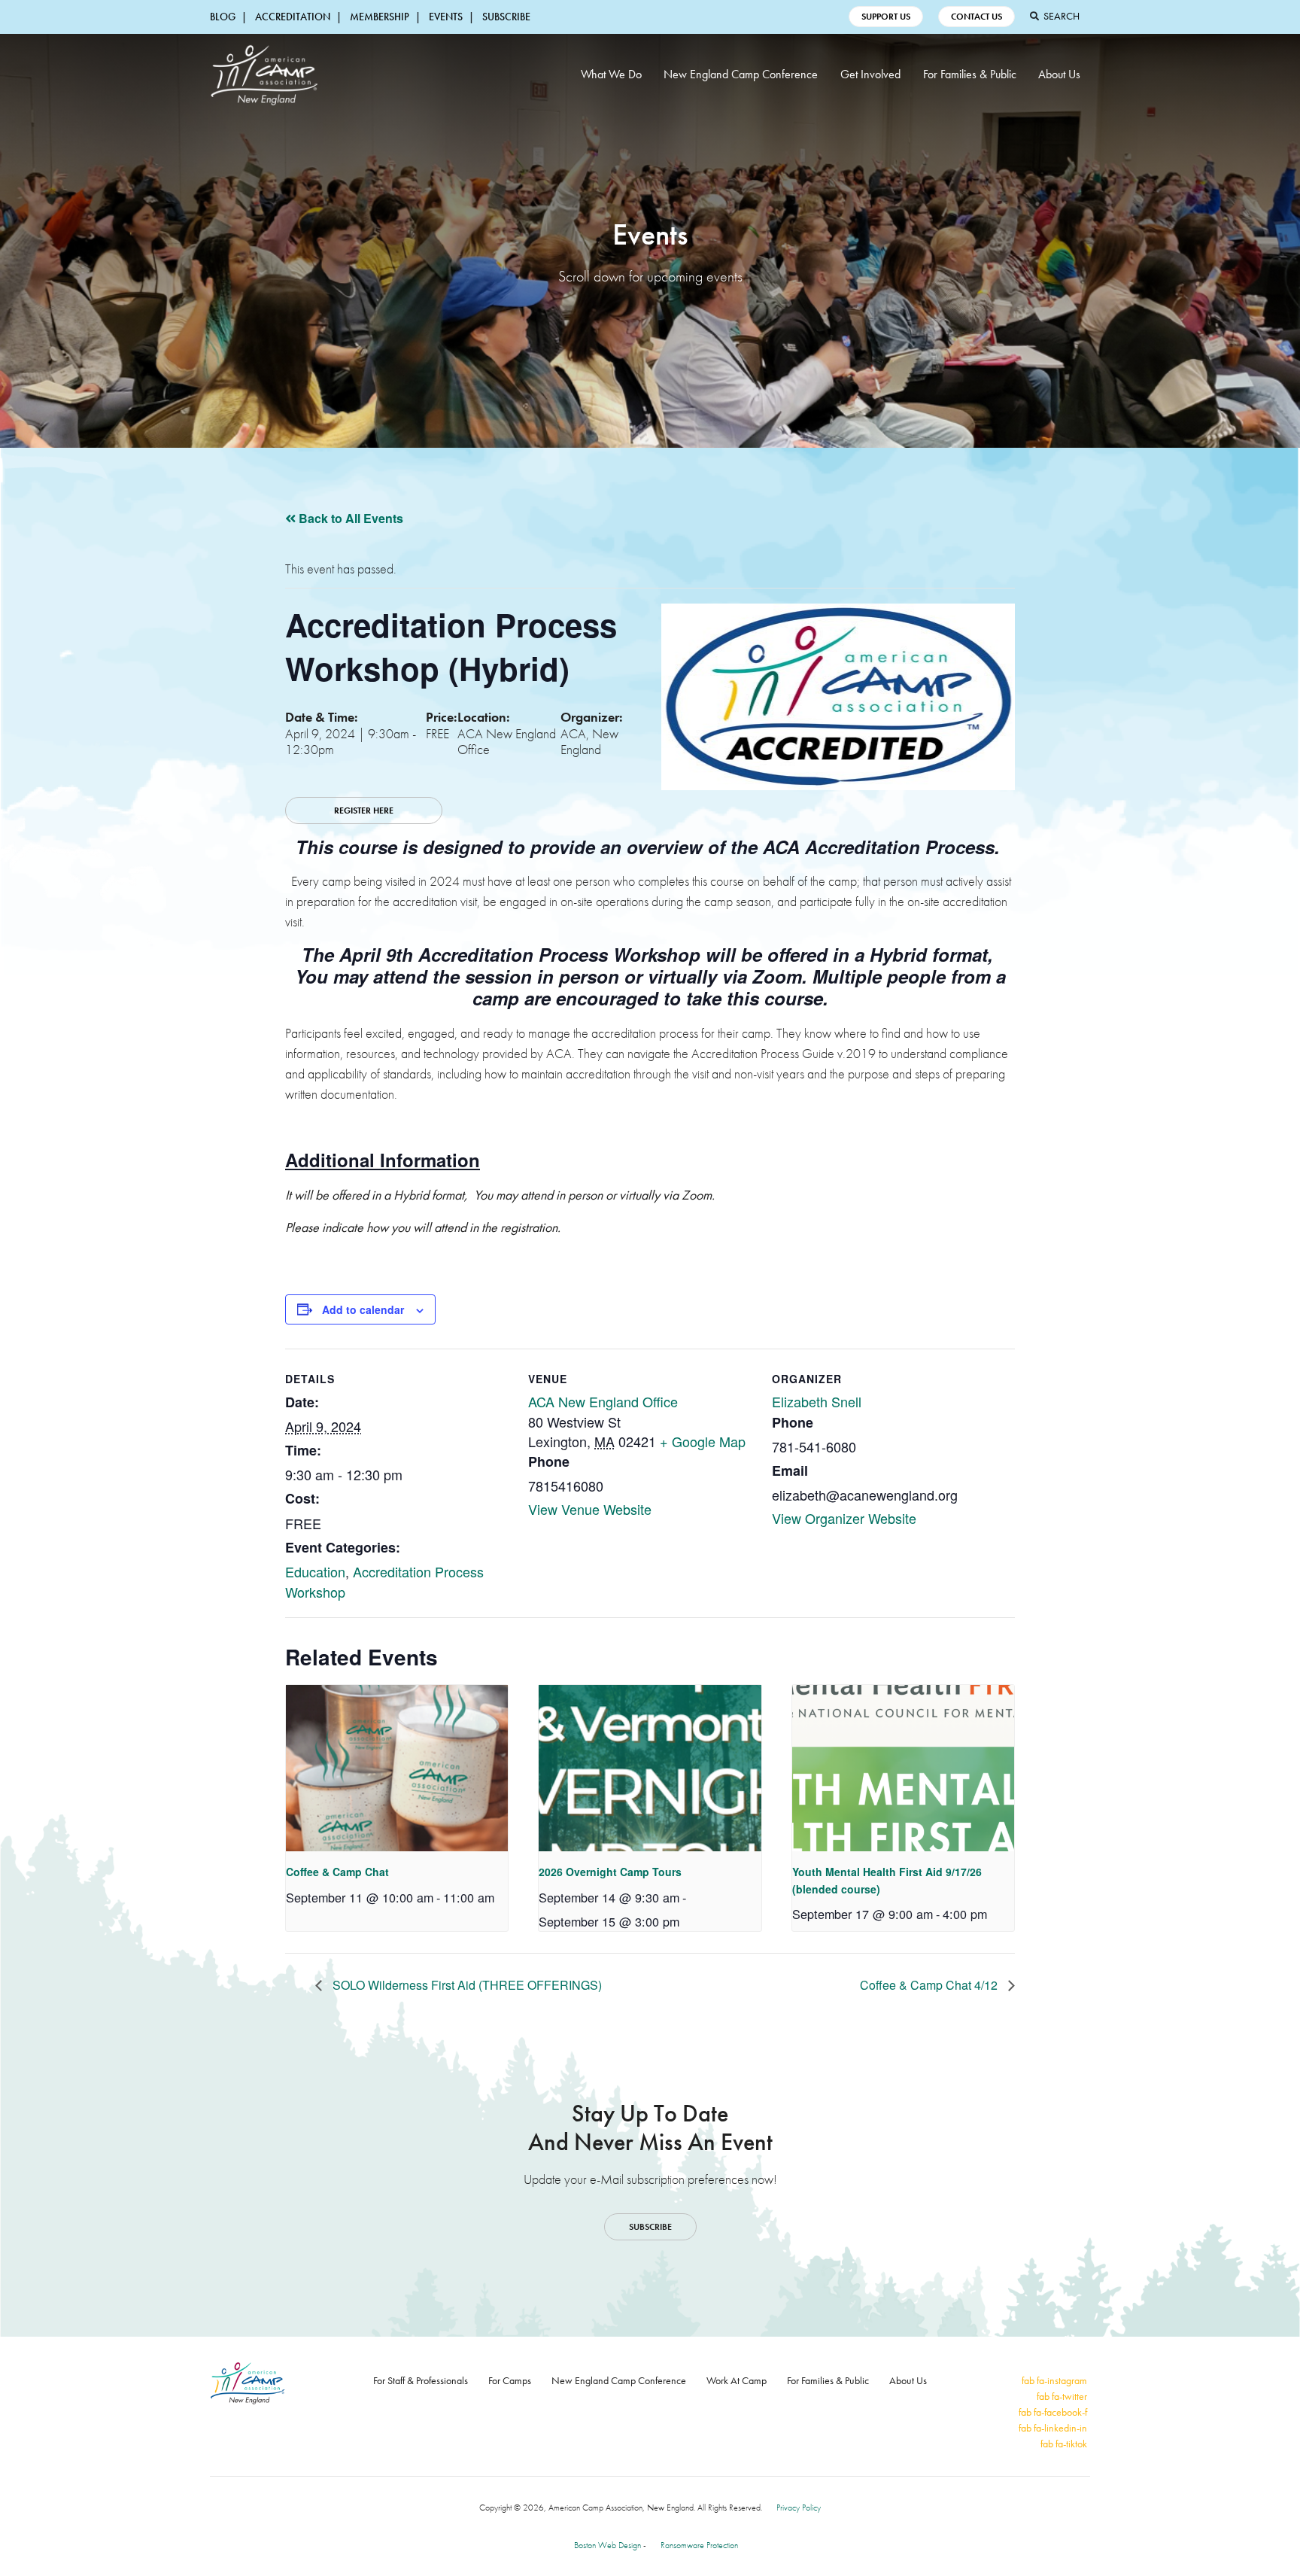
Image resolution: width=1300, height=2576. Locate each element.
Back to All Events (349, 518)
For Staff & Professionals (421, 2380)
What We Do (611, 74)
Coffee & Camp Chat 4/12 (930, 1985)
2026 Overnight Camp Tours (610, 1872)
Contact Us (977, 17)
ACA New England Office (603, 1401)
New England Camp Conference (741, 74)
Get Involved (870, 74)
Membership (380, 17)
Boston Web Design (607, 2545)
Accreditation (293, 17)
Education (315, 1571)
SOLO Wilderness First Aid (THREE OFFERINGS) (466, 1985)
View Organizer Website (844, 1518)
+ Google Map (703, 1441)
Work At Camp (737, 2380)
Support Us (886, 17)
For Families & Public (970, 74)
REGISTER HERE (364, 811)
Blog (223, 17)
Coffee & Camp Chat (337, 1872)
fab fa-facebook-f (1053, 2412)
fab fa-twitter (1062, 2396)
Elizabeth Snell (817, 1401)
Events (446, 17)
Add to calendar (363, 1309)
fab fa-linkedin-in (1053, 2428)
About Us (1059, 74)
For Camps (510, 2380)
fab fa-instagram (1054, 2380)
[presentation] (397, 1769)
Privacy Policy (799, 2508)
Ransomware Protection (699, 2545)
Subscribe (506, 17)
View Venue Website (590, 1509)
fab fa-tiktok (1064, 2444)
